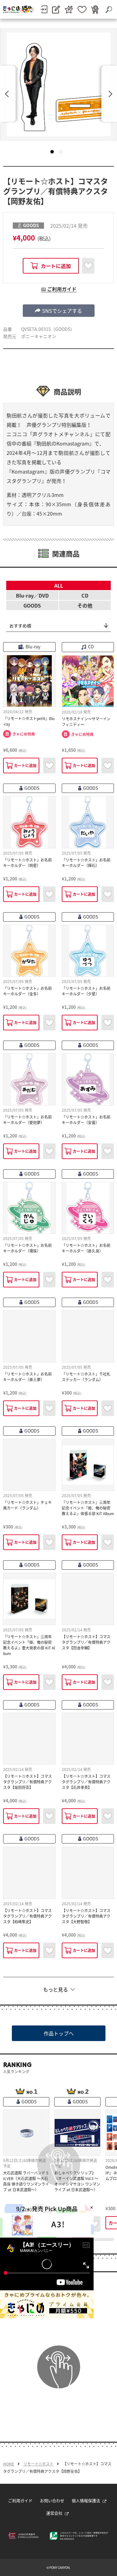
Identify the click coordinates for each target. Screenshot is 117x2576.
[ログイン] (44, 9)
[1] (52, 152)
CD (85, 595)
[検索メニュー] (109, 9)
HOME (9, 2464)
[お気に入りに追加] (88, 266)
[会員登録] (56, 10)
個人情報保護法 (86, 2500)
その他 (85, 605)
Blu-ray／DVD (32, 595)
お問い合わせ (52, 2500)
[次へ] (109, 94)
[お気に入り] (82, 10)
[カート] (95, 10)
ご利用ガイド (20, 2500)
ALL (59, 585)
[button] (59, 311)
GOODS (32, 605)
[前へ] (8, 94)
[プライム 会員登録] (69, 10)
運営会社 (54, 2513)
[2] (61, 152)
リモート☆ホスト (38, 2464)
